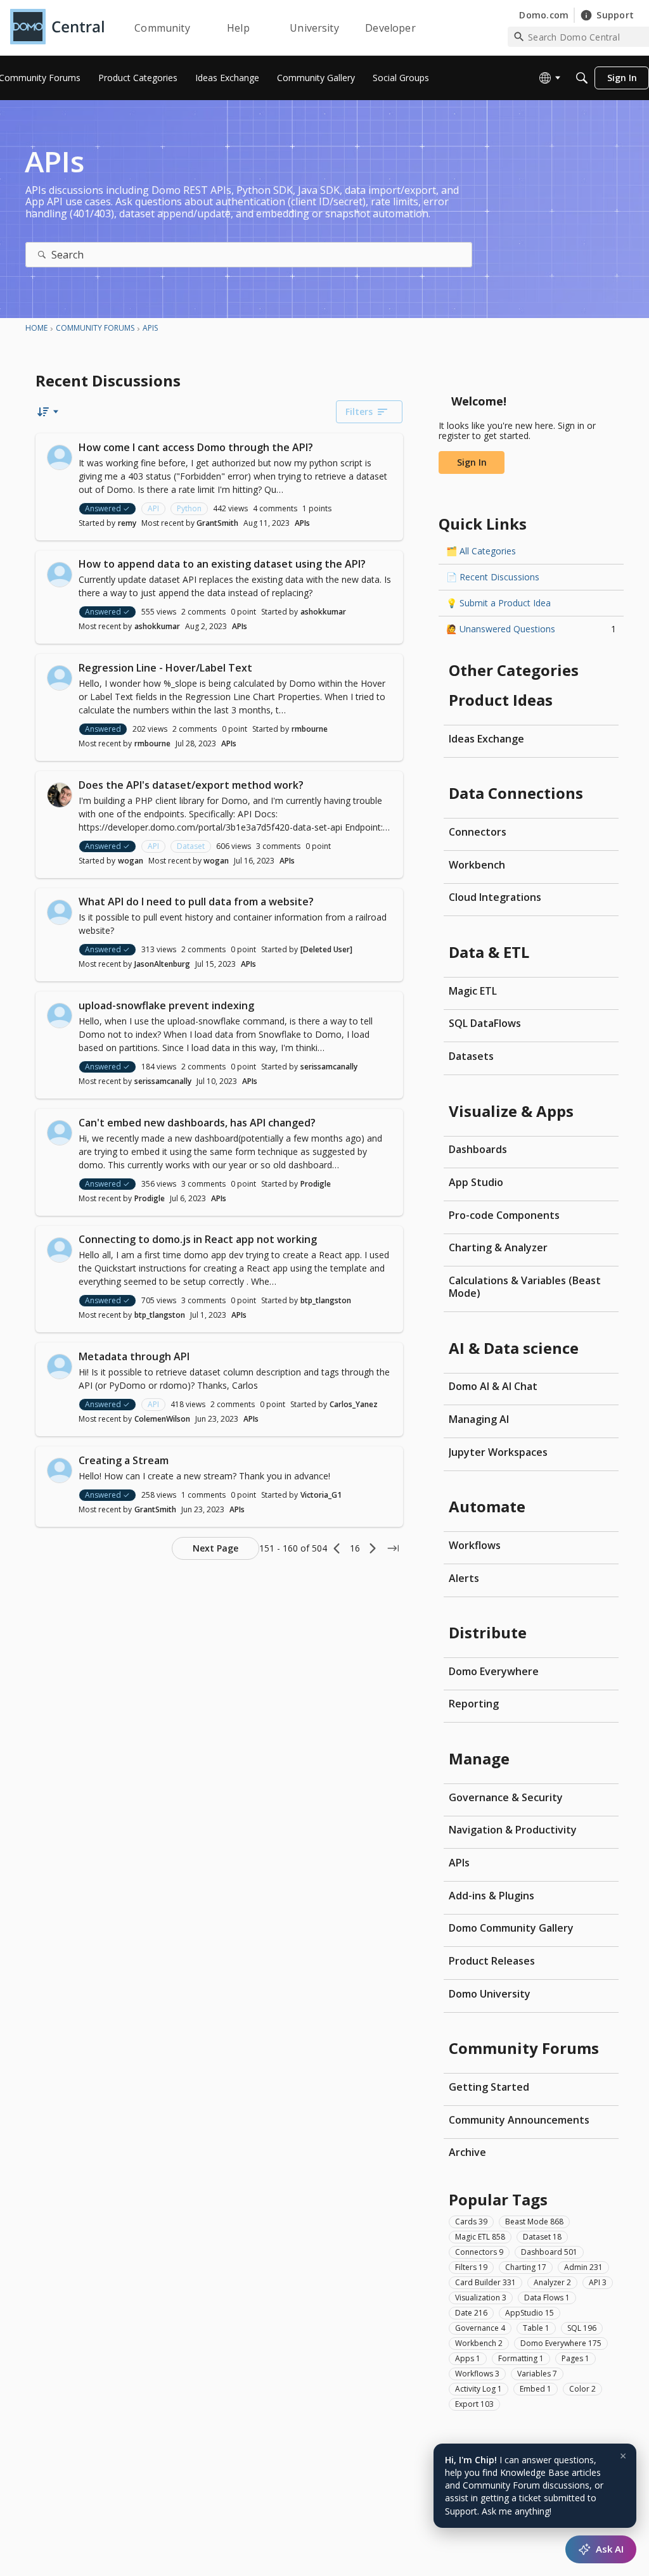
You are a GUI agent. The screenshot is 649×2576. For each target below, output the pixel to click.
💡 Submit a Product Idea (498, 603)
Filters (359, 411)
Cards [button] (471, 2222)
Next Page (215, 1548)
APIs (302, 523)
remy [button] (127, 523)
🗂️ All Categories (481, 551)
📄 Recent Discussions (493, 577)
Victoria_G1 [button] (321, 1495)
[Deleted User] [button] (326, 949)
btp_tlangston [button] (326, 1300)
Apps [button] (468, 2358)
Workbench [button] (479, 2343)
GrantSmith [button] (217, 523)
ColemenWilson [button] (162, 1419)
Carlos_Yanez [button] (354, 1404)
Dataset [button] (191, 846)
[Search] (582, 78)
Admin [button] (583, 2267)
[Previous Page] (337, 1548)
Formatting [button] (521, 2358)
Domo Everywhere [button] (561, 2343)
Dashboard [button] (549, 2252)
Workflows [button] (477, 2374)
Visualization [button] (481, 2298)
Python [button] (189, 508)
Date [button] (471, 2313)
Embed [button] (536, 2389)
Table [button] (536, 2328)
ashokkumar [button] (323, 612)
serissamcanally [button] (329, 1067)
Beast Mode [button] (534, 2222)
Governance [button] (480, 2328)
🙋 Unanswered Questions (531, 629)
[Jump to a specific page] (393, 1548)
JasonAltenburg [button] (162, 964)
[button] (60, 457)
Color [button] (582, 2389)
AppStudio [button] (530, 2313)
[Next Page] (373, 1548)
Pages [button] (575, 2358)
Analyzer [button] (552, 2282)
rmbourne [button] (310, 729)
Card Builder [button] (485, 2282)
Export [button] (474, 2404)
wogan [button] (131, 861)
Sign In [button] (472, 462)
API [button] (153, 508)
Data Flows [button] (547, 2298)
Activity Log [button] (479, 2389)
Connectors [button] (479, 2252)
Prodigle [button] (316, 1184)
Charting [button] (526, 2267)
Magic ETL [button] (480, 2237)
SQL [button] (582, 2328)
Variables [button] (537, 2374)
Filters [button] (471, 2267)
